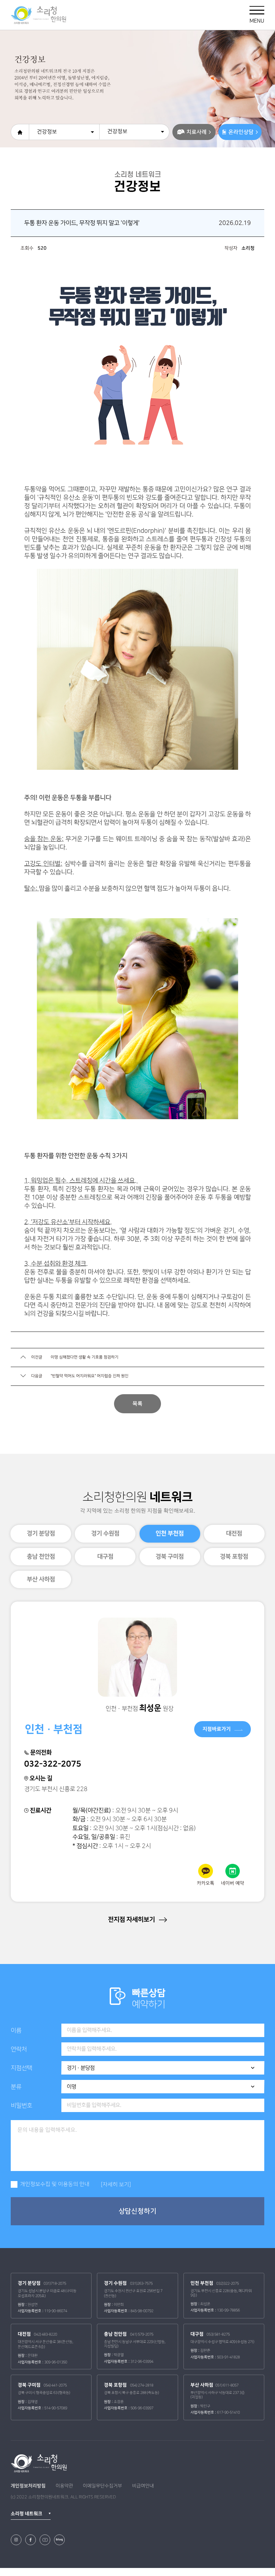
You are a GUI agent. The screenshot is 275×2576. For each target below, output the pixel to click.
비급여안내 (143, 2486)
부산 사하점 (41, 1579)
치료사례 (197, 132)
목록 (137, 1404)
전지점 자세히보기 (132, 1919)
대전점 (234, 1533)
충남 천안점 (41, 1556)
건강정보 (47, 132)
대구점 (105, 1556)
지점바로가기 (217, 1729)
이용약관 (64, 2486)
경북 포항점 (234, 1556)
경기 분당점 (41, 1533)
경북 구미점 (170, 1556)
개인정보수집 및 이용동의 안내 (55, 2184)
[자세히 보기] (116, 2185)
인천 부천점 (170, 1533)
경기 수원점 (105, 1533)
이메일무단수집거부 (102, 2486)
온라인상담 (241, 132)
